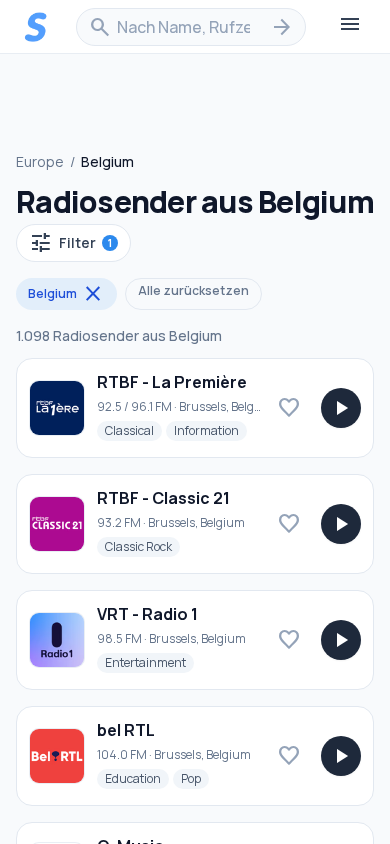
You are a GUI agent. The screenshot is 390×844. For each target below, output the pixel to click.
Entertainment (149, 662)
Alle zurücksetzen (193, 290)
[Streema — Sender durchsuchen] (36, 27)
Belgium (66, 294)
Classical (133, 430)
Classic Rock (142, 546)
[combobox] (191, 27)
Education (137, 778)
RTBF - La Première (172, 382)
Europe (40, 161)
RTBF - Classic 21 (163, 498)
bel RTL (126, 730)
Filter (70, 243)
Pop (195, 778)
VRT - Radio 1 (147, 614)
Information (210, 430)
